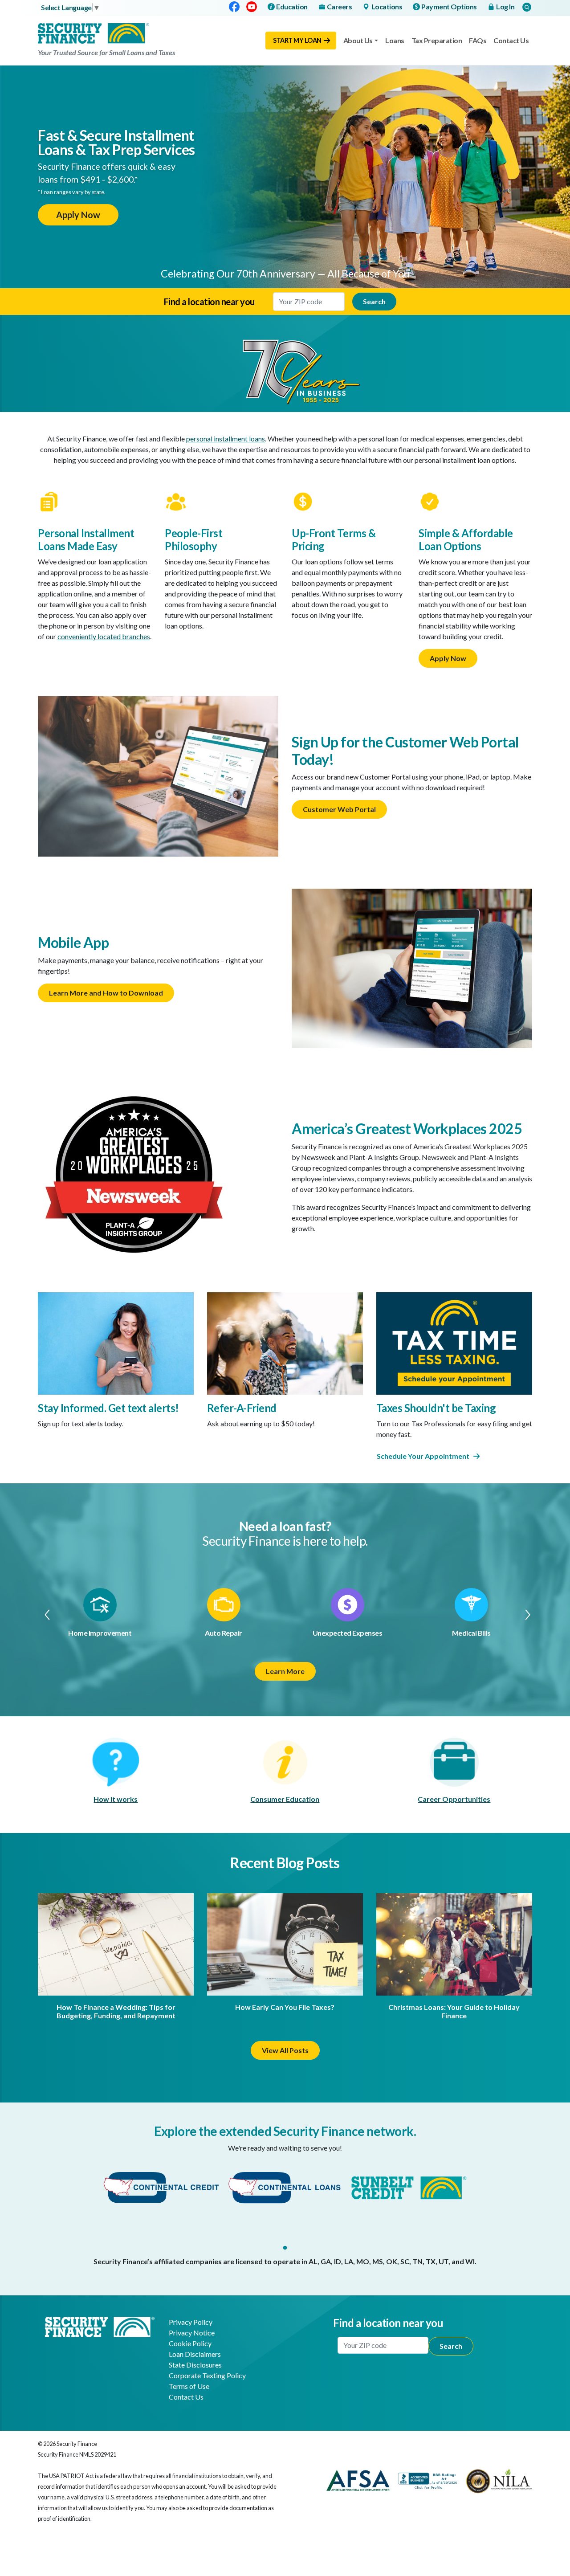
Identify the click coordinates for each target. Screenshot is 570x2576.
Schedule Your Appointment (423, 1456)
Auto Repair (224, 1633)
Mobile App (73, 942)
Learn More (285, 1671)
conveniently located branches (104, 636)
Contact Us (511, 40)
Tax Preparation (437, 40)
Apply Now (78, 215)
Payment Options (449, 6)
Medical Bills (471, 1633)
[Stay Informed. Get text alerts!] (116, 1342)
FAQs (478, 40)
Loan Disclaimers (195, 2354)
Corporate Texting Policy (207, 2375)
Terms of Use (189, 2386)
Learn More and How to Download (106, 993)
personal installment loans (226, 439)
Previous (43, 1614)
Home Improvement (100, 1633)
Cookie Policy (190, 2343)
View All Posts (285, 2050)
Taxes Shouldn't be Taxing (436, 1408)
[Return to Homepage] (100, 2326)
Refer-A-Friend (242, 1408)
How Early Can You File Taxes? (285, 2007)
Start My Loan (297, 40)
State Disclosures (195, 2365)
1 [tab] (285, 2248)
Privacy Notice (192, 2333)
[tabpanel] (161, 2188)
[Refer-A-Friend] (285, 1342)
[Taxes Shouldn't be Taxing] (454, 1342)
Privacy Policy (191, 2322)
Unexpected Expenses (348, 1633)
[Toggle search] (527, 7)
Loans (395, 40)
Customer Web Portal (339, 809)
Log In (505, 6)
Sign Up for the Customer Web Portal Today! (405, 750)
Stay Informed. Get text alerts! (108, 1408)
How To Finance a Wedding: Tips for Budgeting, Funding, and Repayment (116, 2011)
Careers (340, 6)
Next (527, 1614)
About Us (358, 40)
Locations (387, 6)
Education (292, 6)
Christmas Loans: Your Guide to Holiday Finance (454, 2011)
